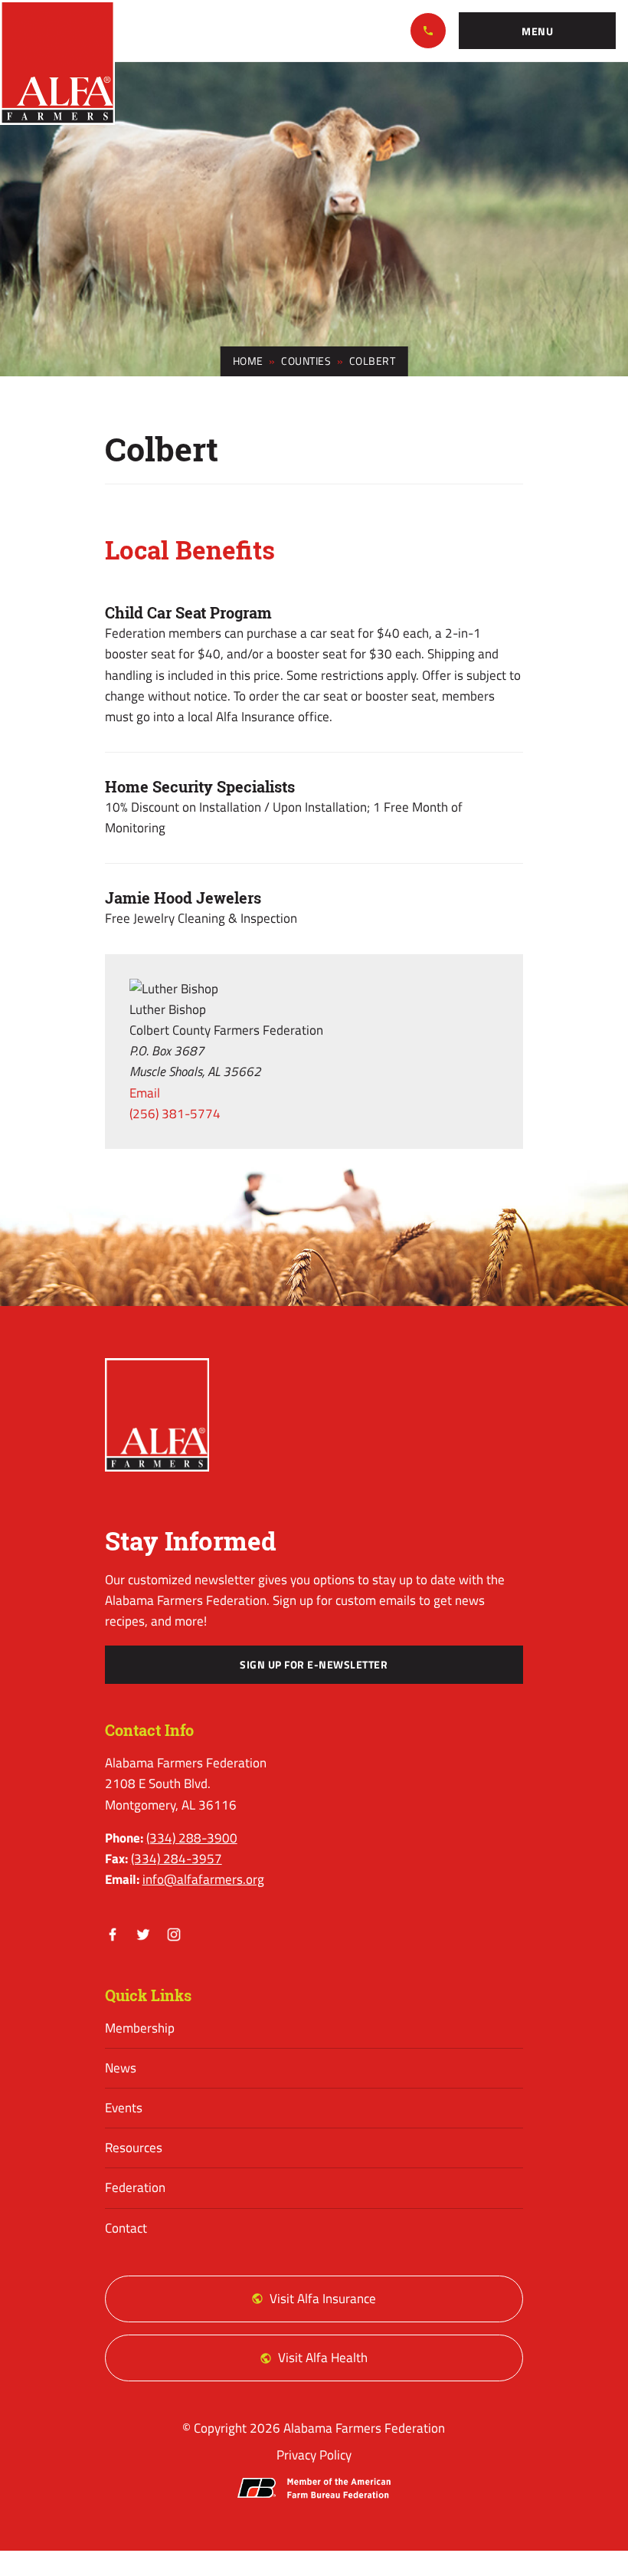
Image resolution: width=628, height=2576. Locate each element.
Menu (537, 31)
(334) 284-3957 (177, 1859)
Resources (134, 2148)
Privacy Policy (314, 2455)
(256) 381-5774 (175, 1114)
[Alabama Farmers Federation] (157, 1415)
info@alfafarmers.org (203, 1879)
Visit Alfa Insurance (323, 2299)
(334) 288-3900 (428, 31)
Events (124, 2108)
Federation (135, 2187)
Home (248, 361)
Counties (306, 361)
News (121, 2068)
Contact (126, 2228)
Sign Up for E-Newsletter (314, 1665)
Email (145, 1093)
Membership (140, 2028)
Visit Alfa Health (323, 2358)
